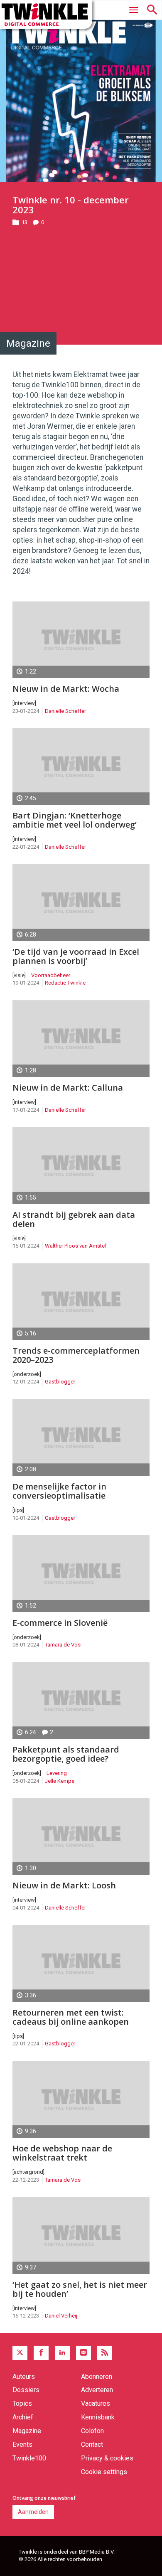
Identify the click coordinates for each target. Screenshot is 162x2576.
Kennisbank (98, 2417)
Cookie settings (104, 2472)
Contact (92, 2444)
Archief (23, 2417)
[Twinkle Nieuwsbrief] (83, 2353)
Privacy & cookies (107, 2458)
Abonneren (97, 2377)
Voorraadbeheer (51, 975)
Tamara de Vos (63, 1645)
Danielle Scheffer (65, 711)
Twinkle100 (29, 2458)
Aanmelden (33, 2512)
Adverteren (97, 2390)
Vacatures (96, 2403)
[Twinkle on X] (20, 2353)
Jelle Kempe (60, 1781)
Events (22, 2444)
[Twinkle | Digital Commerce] (46, 14)
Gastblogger (60, 1382)
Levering (57, 1773)
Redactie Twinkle (65, 983)
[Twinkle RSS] (105, 2353)
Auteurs (24, 2377)
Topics (22, 2403)
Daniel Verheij (61, 2316)
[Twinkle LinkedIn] (62, 2353)
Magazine (27, 2431)
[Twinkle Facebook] (41, 2353)
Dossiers (26, 2390)
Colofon (92, 2431)
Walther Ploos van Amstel (75, 1246)
